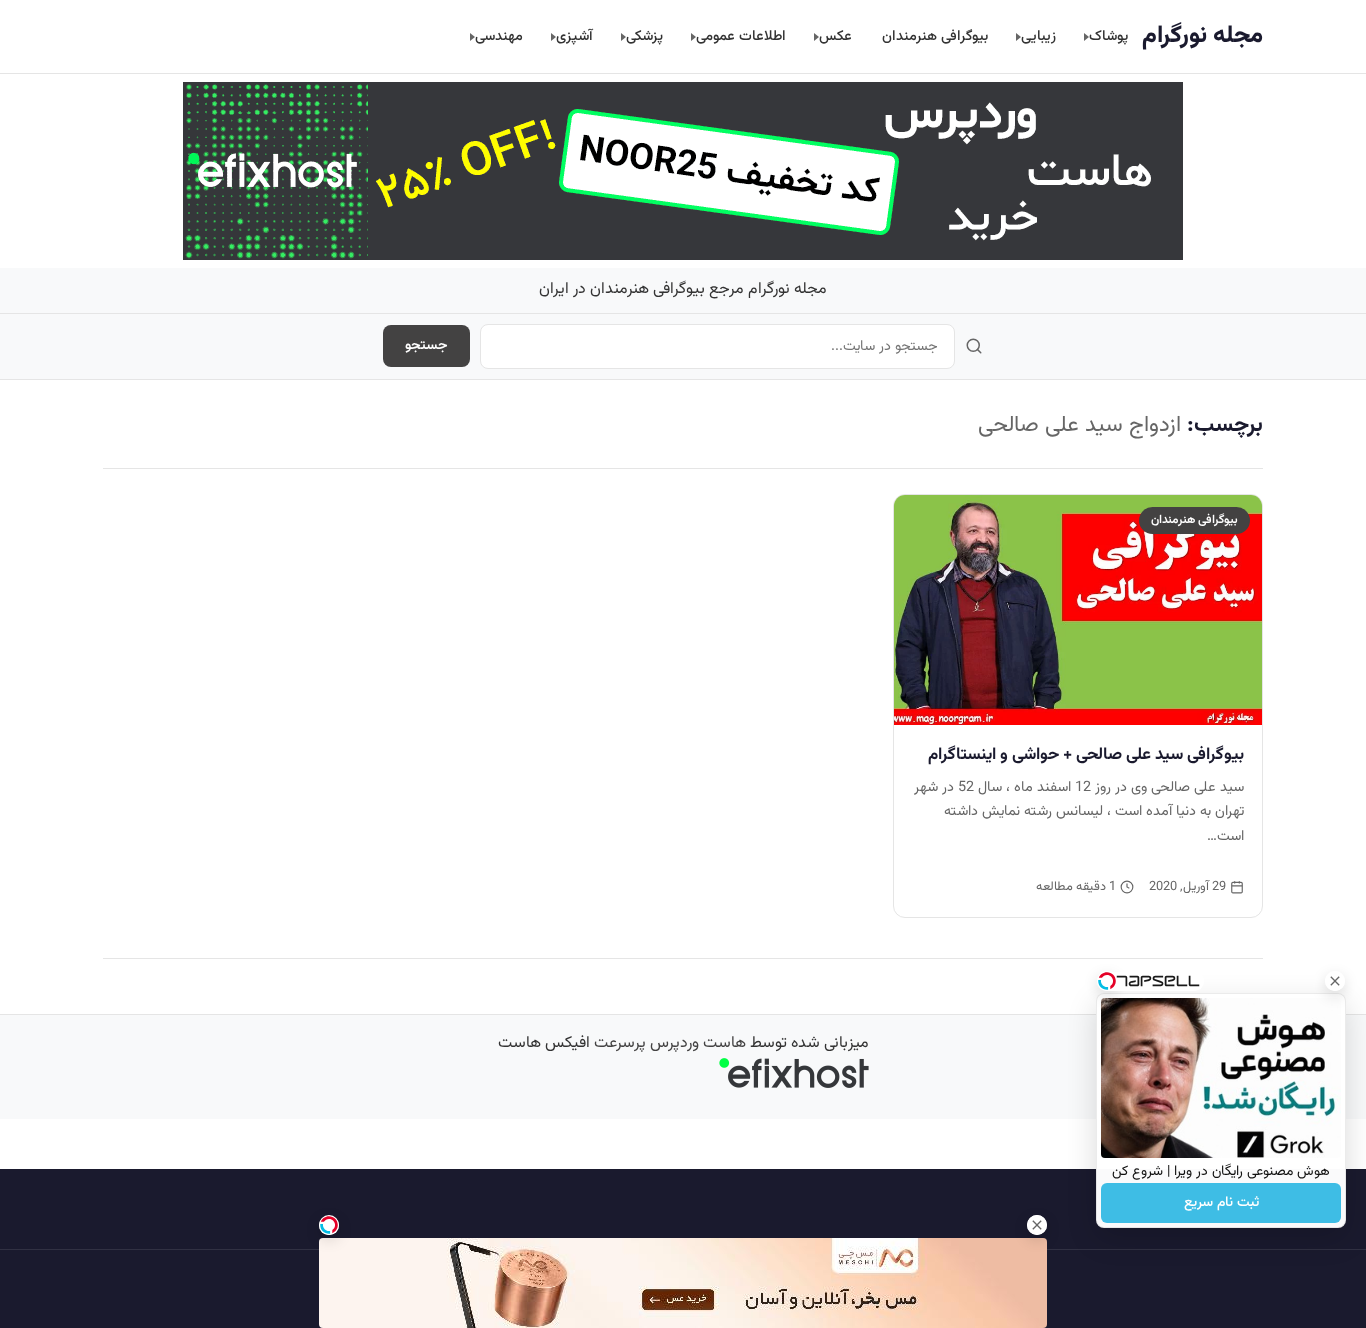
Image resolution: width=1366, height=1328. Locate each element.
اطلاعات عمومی (741, 36)
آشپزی (574, 36)
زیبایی (1038, 36)
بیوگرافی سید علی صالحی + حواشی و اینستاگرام (1086, 755)
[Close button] (1335, 981)
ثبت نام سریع (1221, 1203)
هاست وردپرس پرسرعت (670, 1043)
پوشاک (1108, 36)
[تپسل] (329, 1225)
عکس (835, 36)
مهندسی (499, 36)
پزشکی (644, 36)
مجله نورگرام (1202, 36)
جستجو (426, 346)
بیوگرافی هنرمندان (935, 36)
